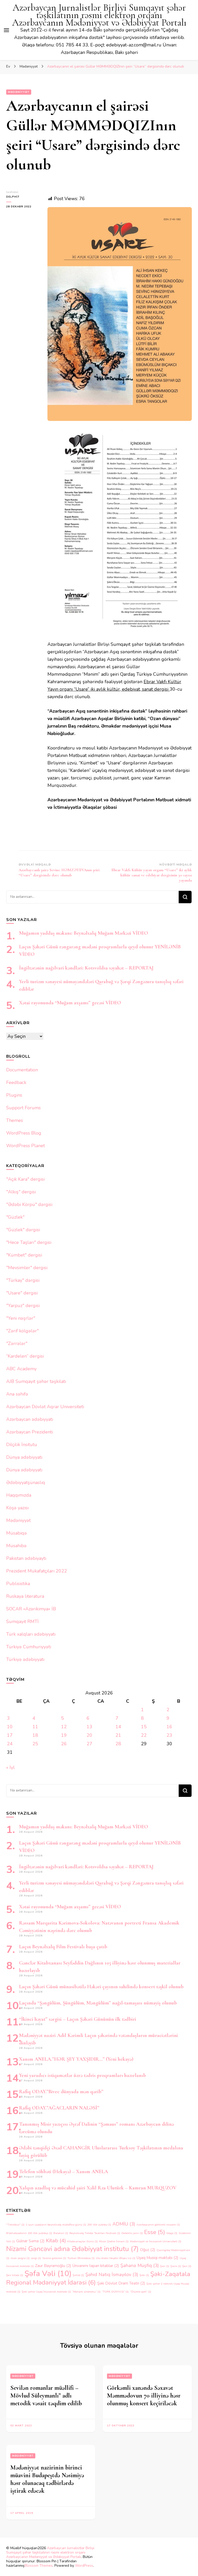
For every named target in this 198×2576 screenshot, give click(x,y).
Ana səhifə (17, 1394)
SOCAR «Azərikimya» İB (31, 1609)
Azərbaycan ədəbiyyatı (30, 1419)
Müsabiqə (16, 1533)
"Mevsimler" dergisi (27, 1268)
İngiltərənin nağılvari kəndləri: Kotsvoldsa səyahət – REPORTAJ (86, 968)
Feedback (16, 1082)
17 (10, 1735)
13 (89, 1727)
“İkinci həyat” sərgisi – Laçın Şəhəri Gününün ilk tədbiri (78, 2019)
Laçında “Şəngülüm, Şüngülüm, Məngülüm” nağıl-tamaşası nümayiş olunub (98, 2003)
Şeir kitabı (15, 2275)
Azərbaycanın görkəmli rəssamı (158, 2225)
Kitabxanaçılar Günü (82, 2241)
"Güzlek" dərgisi (23, 1230)
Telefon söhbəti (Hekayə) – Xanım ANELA (64, 2172)
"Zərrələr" (17, 1343)
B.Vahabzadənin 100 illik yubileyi (29, 2233)
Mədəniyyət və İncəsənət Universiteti (156, 2241)
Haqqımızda (19, 1495)
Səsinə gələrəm (54, 2258)
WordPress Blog (24, 1133)
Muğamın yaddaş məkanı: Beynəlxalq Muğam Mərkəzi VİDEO (84, 933)
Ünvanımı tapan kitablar (96, 2266)
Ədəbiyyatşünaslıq (26, 1482)
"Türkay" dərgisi (23, 1280)
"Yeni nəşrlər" (21, 1318)
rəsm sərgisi (20, 2258)
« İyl (10, 1767)
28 (118, 1744)
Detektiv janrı (132, 2233)
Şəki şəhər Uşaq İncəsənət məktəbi (46, 2292)
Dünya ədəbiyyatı (24, 1457)
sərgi (36, 2258)
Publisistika (18, 1584)
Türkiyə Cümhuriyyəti (29, 1647)
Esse (155, 2232)
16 (169, 1727)
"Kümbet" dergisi (24, 1255)
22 (144, 1735)
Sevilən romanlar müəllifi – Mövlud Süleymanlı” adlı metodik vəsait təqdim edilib (46, 2396)
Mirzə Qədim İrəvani (114, 2241)
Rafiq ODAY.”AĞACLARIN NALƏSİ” (59, 2108)
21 (118, 1735)
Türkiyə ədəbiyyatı (25, 1659)
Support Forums (23, 1108)
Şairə (176, 2266)
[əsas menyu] (6, 30)
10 (10, 1727)
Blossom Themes (39, 2566)
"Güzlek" (15, 1217)
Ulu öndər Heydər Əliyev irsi (116, 2258)
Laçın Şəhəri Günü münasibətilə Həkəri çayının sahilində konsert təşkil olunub (101, 1987)
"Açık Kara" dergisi (25, 1179)
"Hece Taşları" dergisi (29, 1242)
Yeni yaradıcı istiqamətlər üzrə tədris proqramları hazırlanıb (82, 2075)
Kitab (56, 2240)
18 (35, 1735)
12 (64, 1727)
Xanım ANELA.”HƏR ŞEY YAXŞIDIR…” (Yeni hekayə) (76, 2059)
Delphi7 (13, 197)
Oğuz (148, 2250)
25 (35, 1744)
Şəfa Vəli (48, 2273)
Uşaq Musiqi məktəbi (158, 2258)
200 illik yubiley (99, 2225)
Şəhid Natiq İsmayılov (112, 2275)
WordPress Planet (26, 1146)
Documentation (22, 1070)
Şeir (187, 2266)
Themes (15, 1120)
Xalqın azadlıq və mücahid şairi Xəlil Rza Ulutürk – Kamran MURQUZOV (98, 2188)
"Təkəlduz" (15, 2225)
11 (35, 1727)
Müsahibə (16, 1546)
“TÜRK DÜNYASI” (115, 2292)
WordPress (84, 2566)
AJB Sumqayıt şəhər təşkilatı (36, 1381)
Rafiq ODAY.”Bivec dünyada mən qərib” (61, 2092)
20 (89, 1735)
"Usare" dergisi (22, 1293)
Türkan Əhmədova (81, 2258)
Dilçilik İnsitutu (22, 1445)
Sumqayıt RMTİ (22, 1621)
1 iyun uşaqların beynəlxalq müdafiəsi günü (56, 2225)
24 (10, 1744)
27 (89, 1744)
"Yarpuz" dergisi (23, 1306)
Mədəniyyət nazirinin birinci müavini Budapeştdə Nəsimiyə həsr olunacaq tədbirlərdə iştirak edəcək (47, 2479)
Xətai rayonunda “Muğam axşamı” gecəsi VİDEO (70, 1003)
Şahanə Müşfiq (140, 2265)
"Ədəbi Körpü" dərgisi (29, 1204)
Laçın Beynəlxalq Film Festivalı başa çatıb (63, 1947)
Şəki (144, 2275)
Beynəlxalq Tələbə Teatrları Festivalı (95, 2233)
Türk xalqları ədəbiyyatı (31, 1634)
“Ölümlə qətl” (141, 2292)
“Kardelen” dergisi (25, 1356)
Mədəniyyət (19, 92)
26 (64, 1744)
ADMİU (124, 2224)
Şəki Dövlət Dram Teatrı (121, 2283)
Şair (165, 2266)
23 (169, 1735)
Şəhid (78, 2275)
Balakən (61, 2233)
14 (118, 1727)
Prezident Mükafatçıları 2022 (37, 1571)
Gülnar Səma (30, 2241)
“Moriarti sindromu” (86, 2292)
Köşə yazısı (17, 1508)
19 (64, 1735)
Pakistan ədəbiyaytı (26, 1558)
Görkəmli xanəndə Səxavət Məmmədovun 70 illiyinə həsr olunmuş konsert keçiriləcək (144, 2396)
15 (144, 1727)
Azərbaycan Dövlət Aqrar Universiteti (45, 1407)
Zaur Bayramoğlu (53, 2266)
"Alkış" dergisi (21, 1192)
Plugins (14, 1095)
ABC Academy (21, 1369)
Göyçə (172, 2233)
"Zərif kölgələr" (22, 1331)
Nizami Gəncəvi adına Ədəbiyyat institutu (72, 2249)
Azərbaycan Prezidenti (30, 1432)
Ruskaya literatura (25, 1596)
